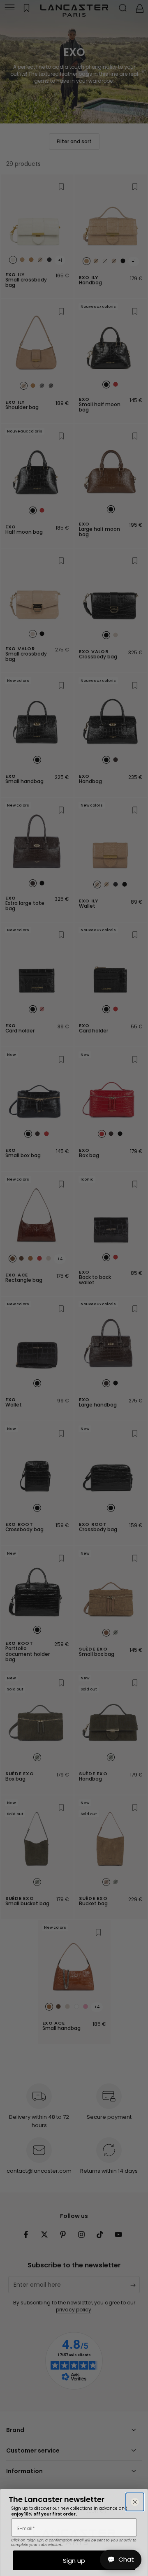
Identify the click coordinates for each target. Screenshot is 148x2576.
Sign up (74, 2561)
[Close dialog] (135, 2502)
